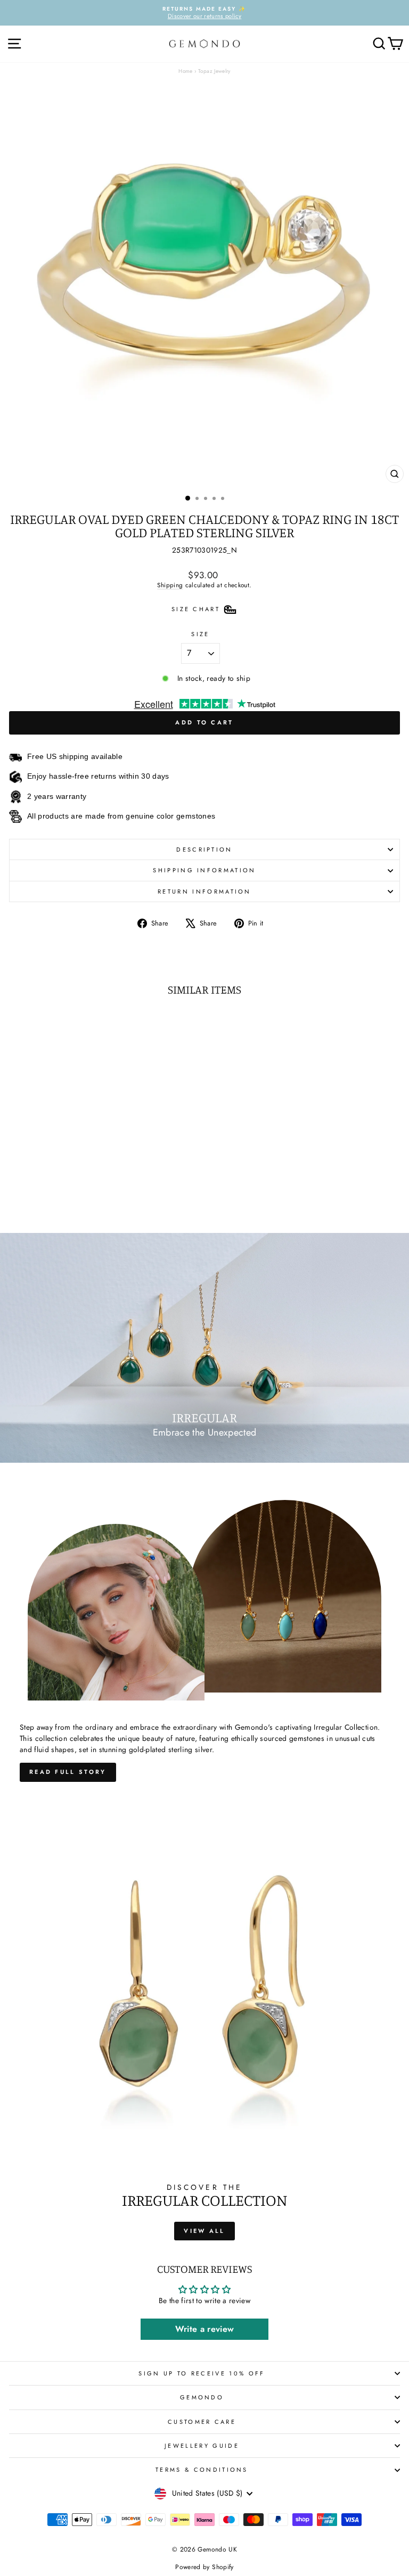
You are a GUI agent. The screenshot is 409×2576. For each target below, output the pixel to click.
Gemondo (202, 2397)
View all (204, 2231)
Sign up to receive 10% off (202, 2373)
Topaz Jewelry (214, 71)
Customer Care (202, 2422)
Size (200, 634)
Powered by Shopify (204, 2567)
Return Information (204, 891)
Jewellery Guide (202, 2446)
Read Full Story (68, 1772)
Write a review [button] (205, 2329)
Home (185, 71)
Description (204, 849)
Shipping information (204, 870)
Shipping (170, 585)
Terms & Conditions (202, 2470)
